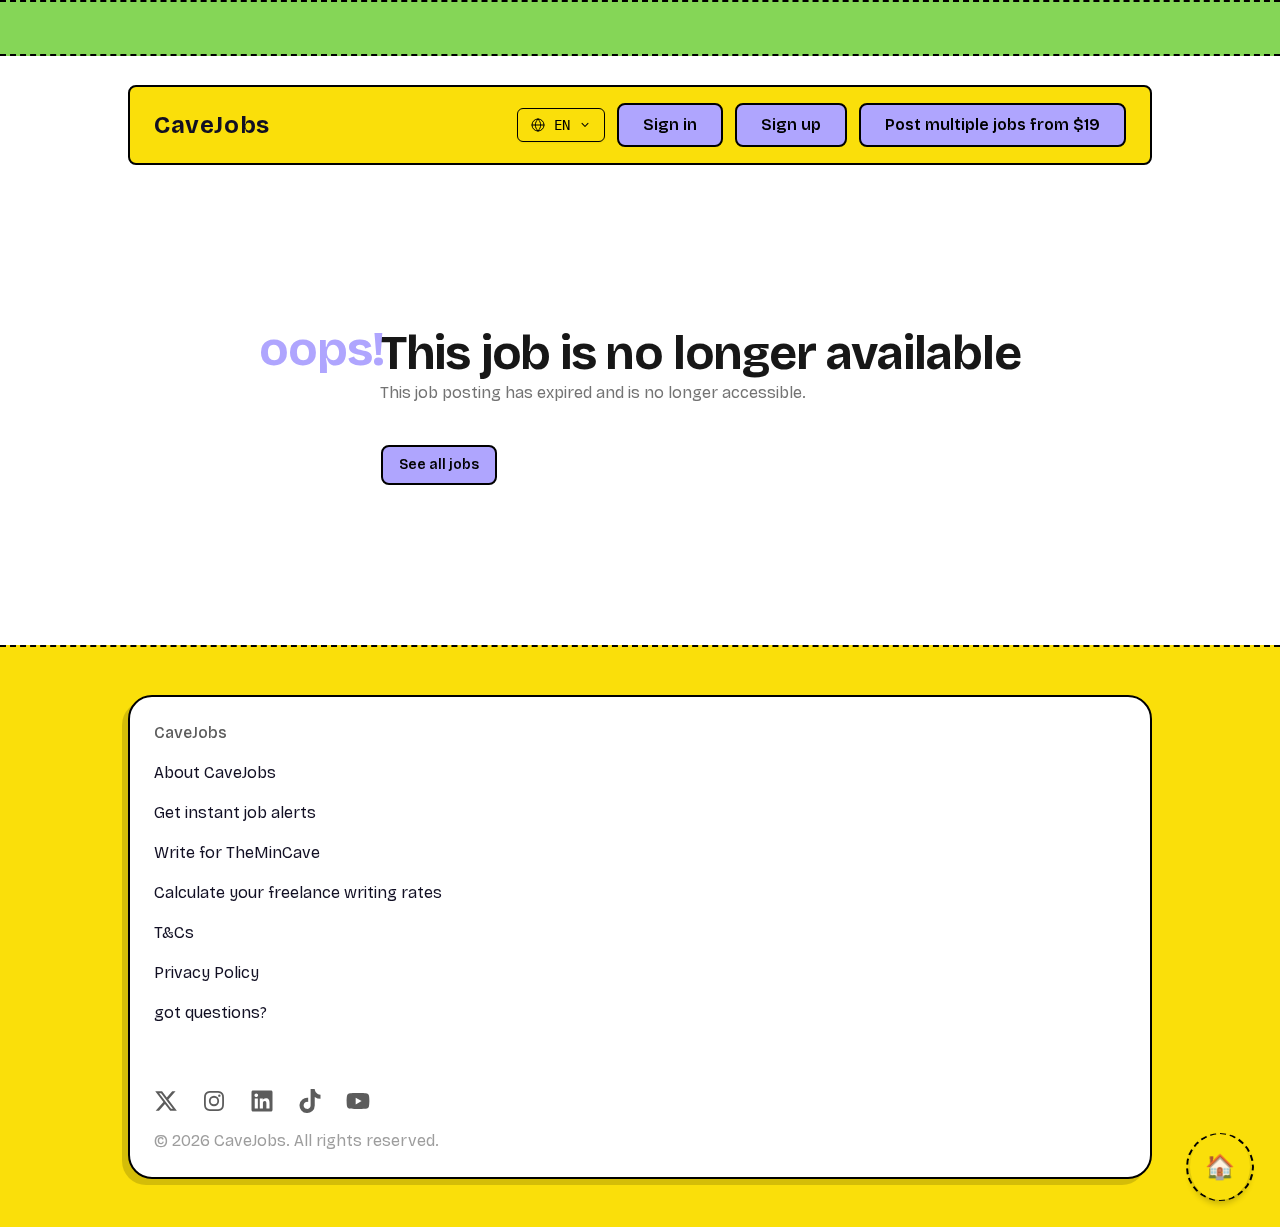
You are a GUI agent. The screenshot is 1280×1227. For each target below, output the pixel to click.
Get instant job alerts (235, 812)
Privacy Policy (206, 972)
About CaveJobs (215, 772)
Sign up (791, 124)
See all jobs (439, 464)
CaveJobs (212, 125)
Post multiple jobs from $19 (992, 124)
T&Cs (174, 932)
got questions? (210, 1012)
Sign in (670, 124)
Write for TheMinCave (237, 852)
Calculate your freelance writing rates (298, 892)
